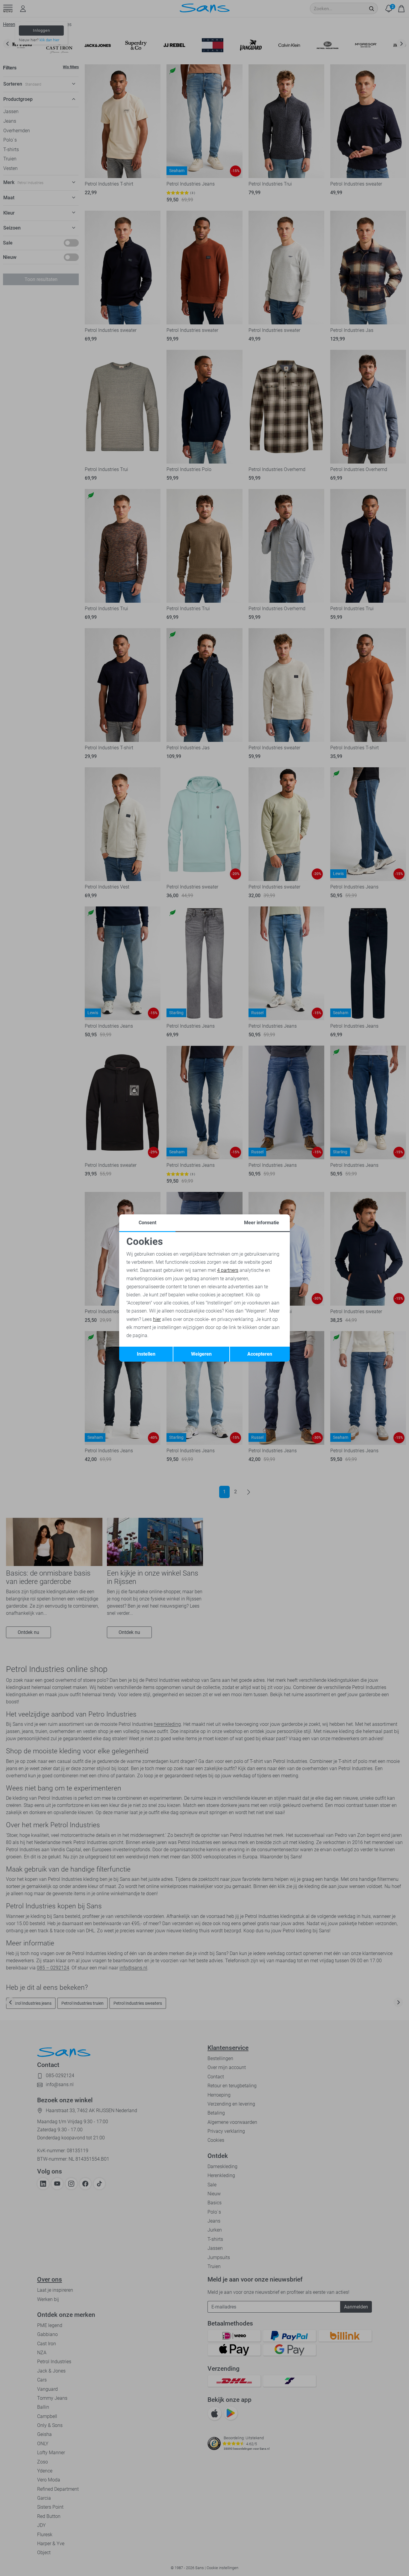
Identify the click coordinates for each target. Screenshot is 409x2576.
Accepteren (260, 1354)
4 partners (228, 1270)
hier (157, 1319)
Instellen (146, 1354)
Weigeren (201, 1354)
